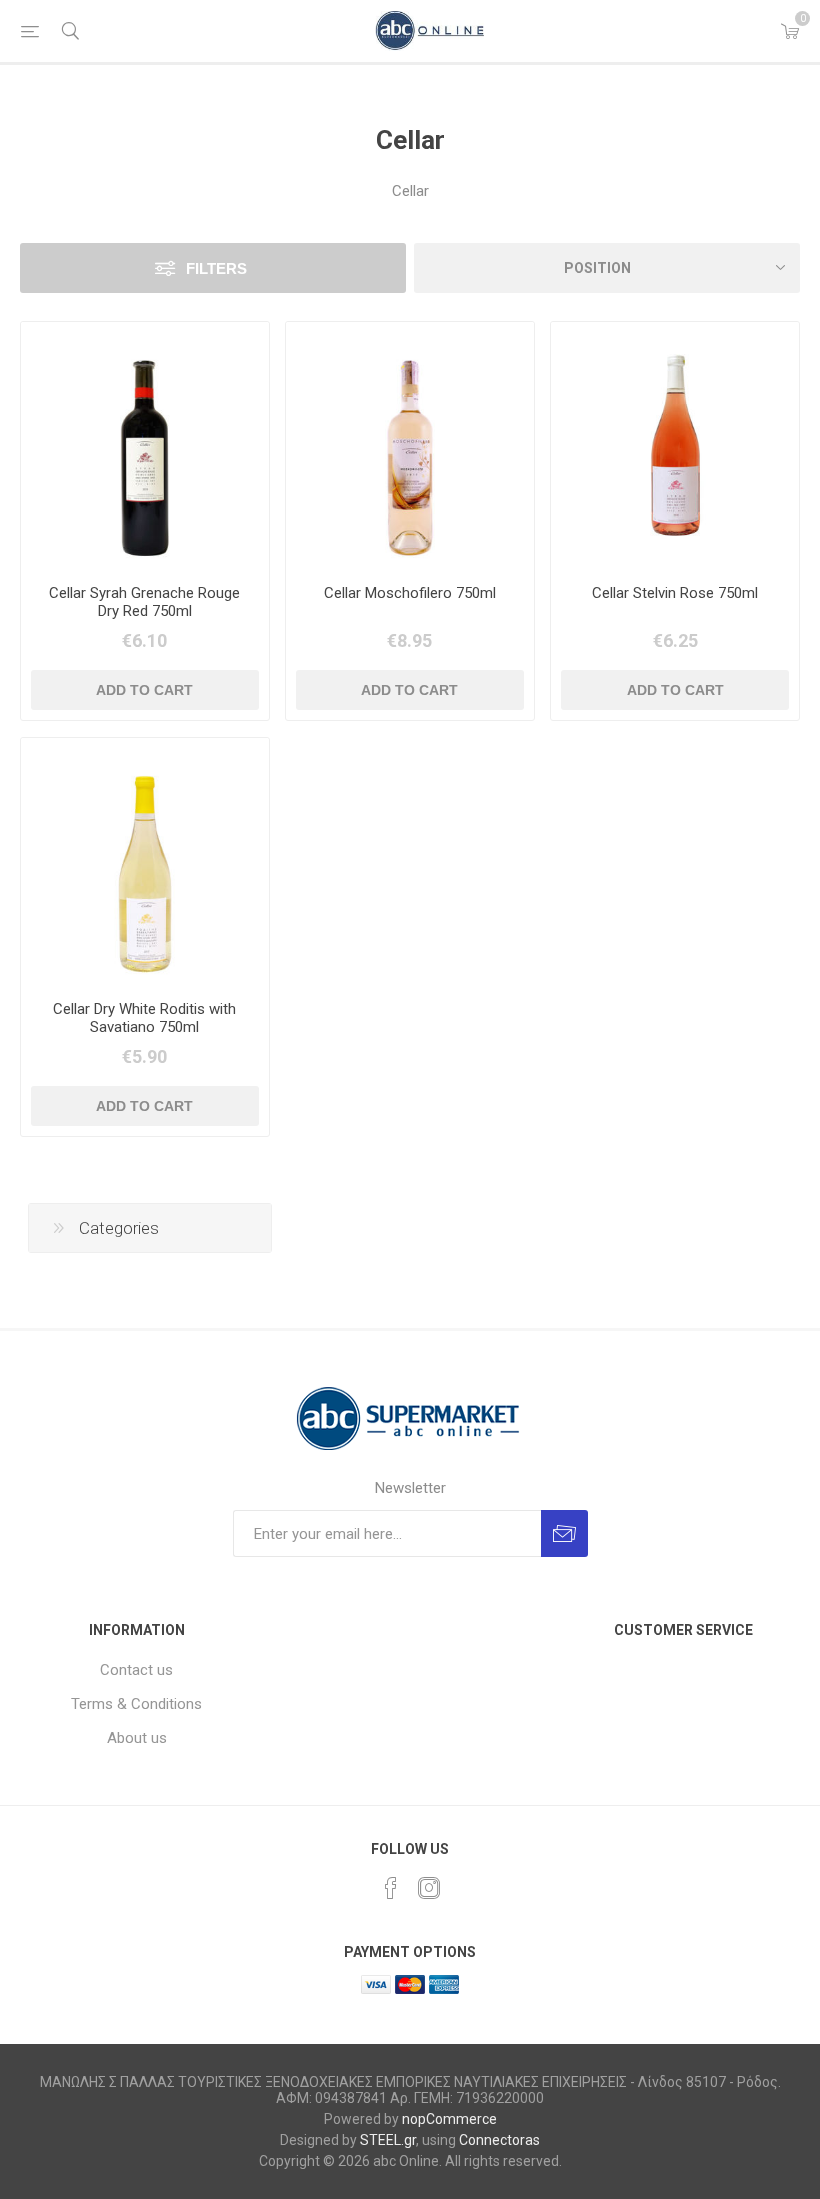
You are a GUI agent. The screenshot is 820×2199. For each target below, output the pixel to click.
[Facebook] (391, 1888)
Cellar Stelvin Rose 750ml (675, 593)
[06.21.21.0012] (675, 446)
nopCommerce (449, 2119)
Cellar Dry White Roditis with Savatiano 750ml (144, 1018)
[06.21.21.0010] (145, 862)
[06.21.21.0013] (145, 446)
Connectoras (499, 2140)
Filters (216, 268)
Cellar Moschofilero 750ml (410, 593)
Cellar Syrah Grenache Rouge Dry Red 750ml (144, 602)
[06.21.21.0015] (410, 446)
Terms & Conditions (136, 1704)
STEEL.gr (388, 2140)
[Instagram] (429, 1888)
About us (137, 1738)
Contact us (136, 1670)
